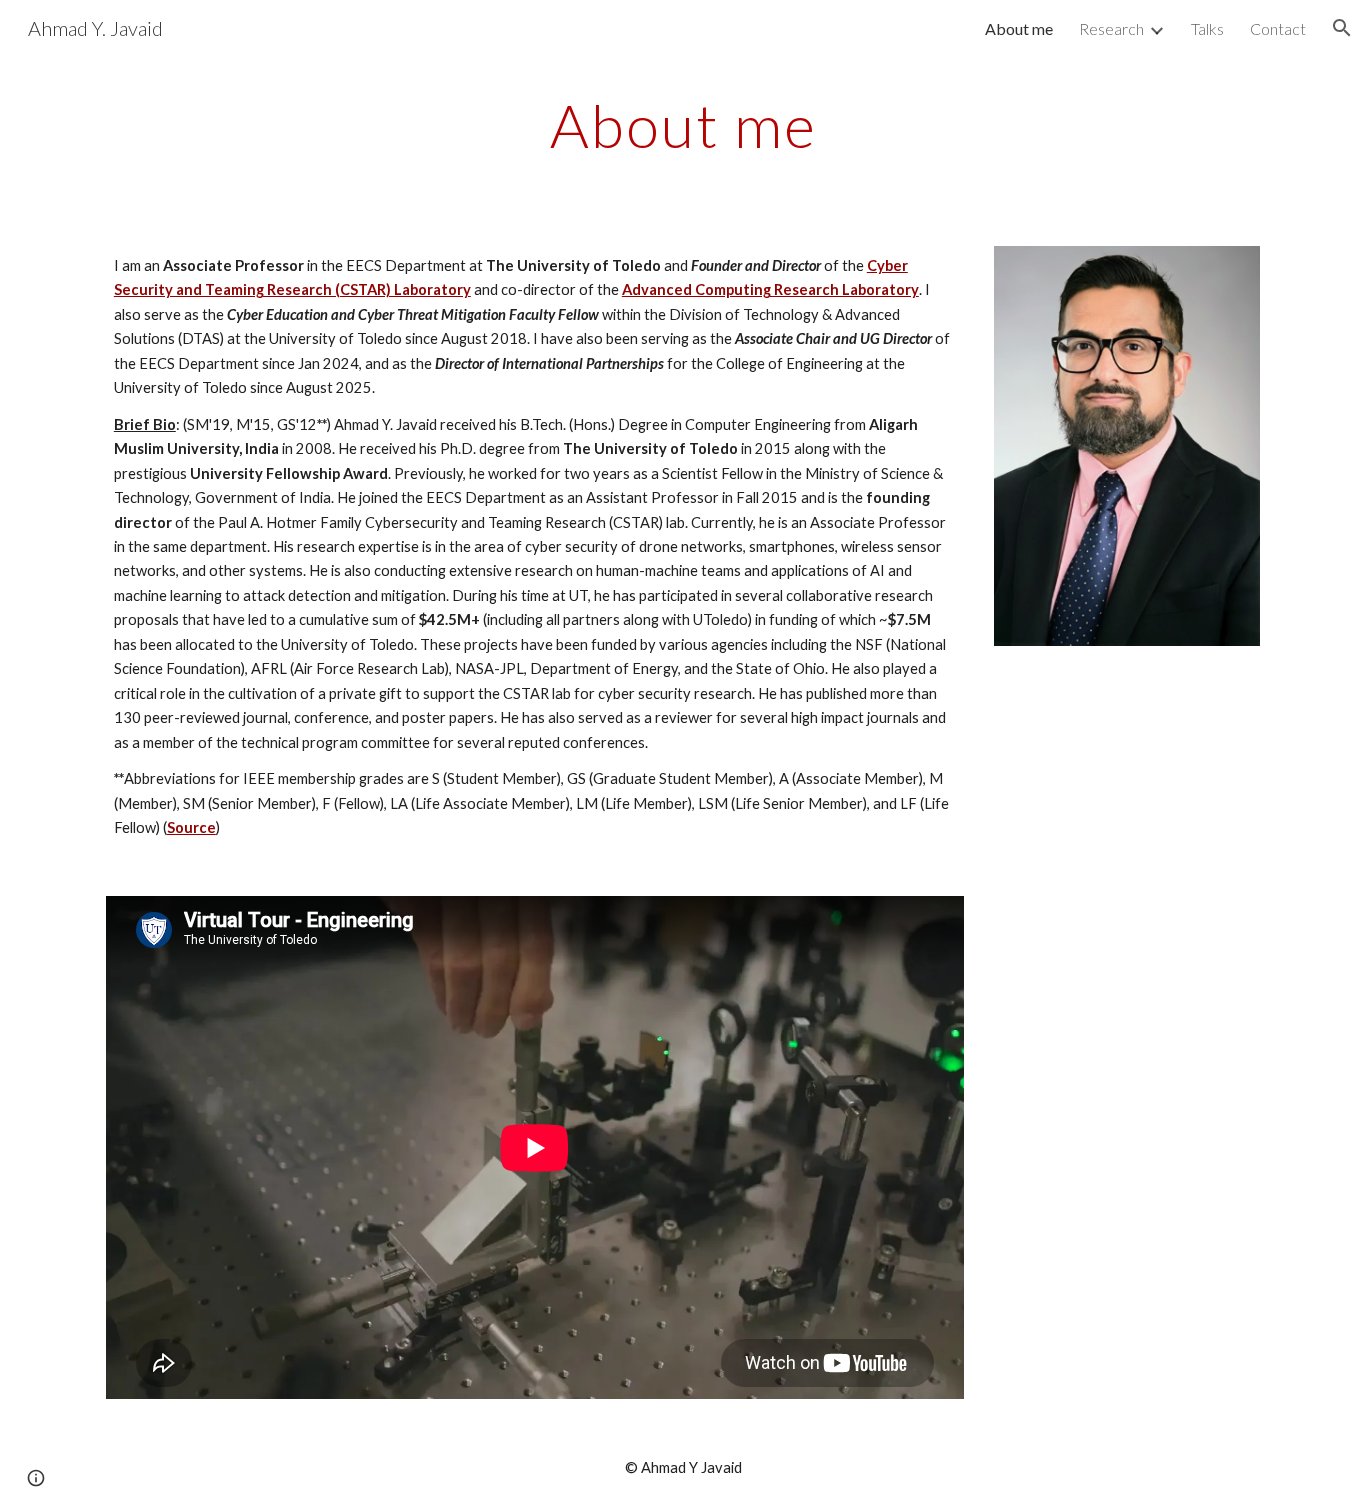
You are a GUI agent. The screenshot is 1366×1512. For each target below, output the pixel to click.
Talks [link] (1207, 28)
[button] (1342, 28)
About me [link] (1019, 28)
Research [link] (1111, 28)
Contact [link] (1278, 28)
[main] (683, 125)
